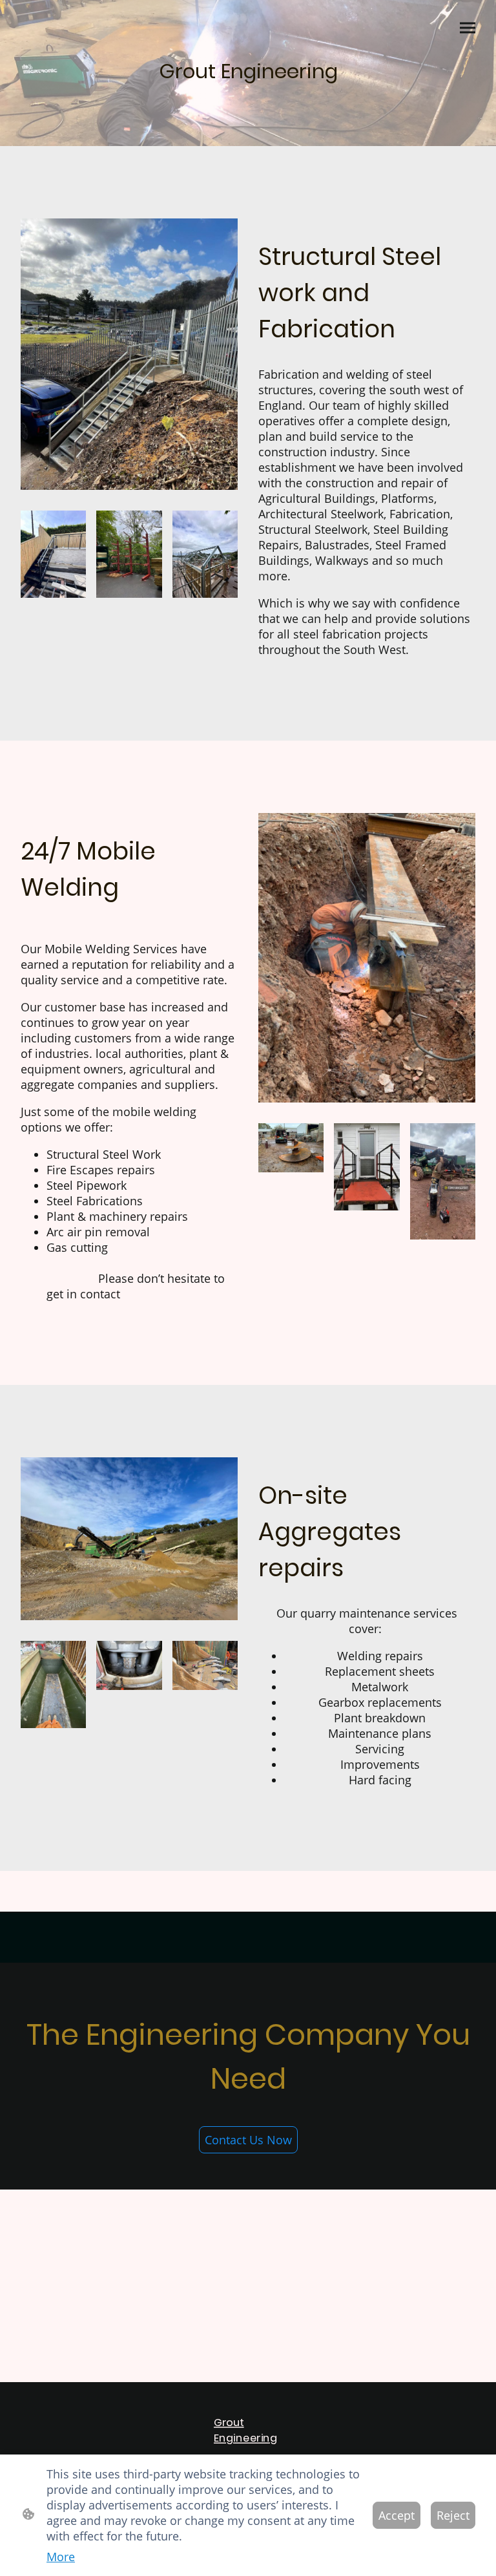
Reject (453, 2515)
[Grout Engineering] (248, 99)
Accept (397, 2515)
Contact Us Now (248, 2140)
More (61, 2557)
